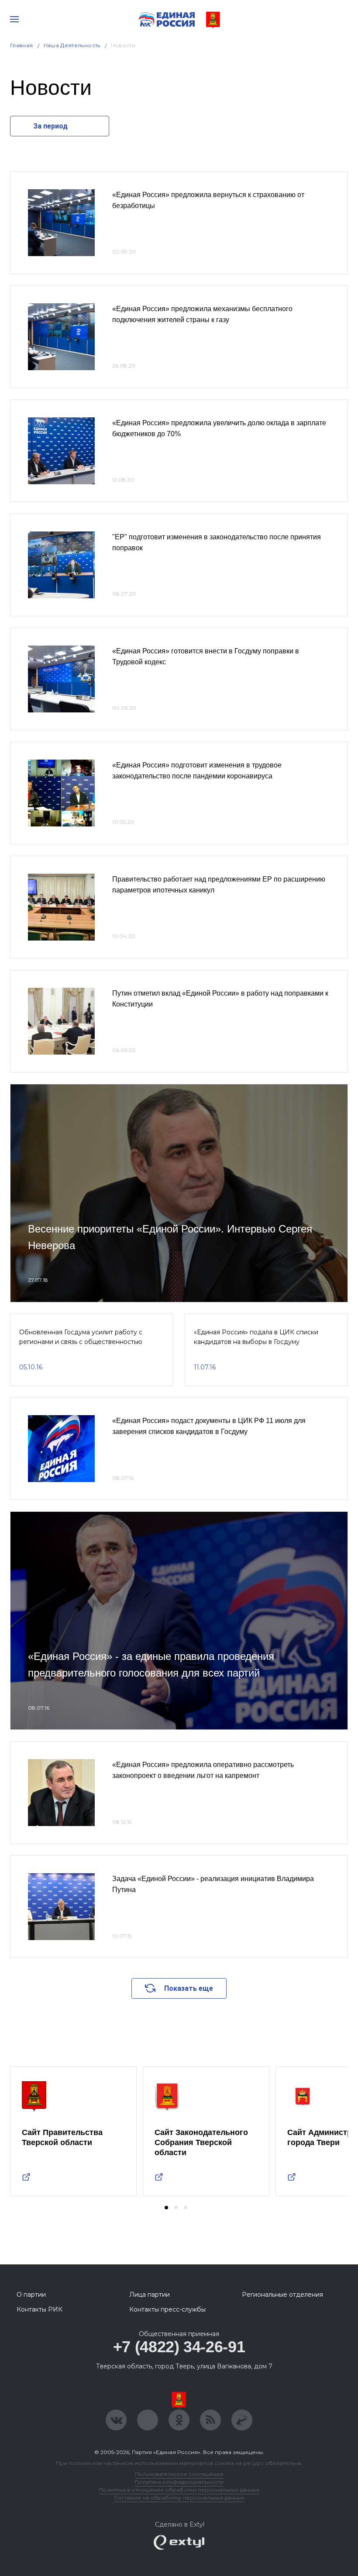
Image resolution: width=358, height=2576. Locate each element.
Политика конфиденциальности (179, 2482)
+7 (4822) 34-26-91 (179, 2347)
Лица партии (150, 2295)
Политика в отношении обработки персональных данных (179, 2490)
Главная (22, 45)
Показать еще (189, 1988)
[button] (166, 2208)
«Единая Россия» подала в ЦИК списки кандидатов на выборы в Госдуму (256, 1337)
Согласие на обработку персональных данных (179, 2498)
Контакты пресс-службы (167, 2309)
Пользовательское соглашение (179, 2474)
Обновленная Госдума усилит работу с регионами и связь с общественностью (81, 1337)
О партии (31, 2295)
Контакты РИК (40, 2309)
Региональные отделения (282, 2295)
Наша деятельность (72, 45)
